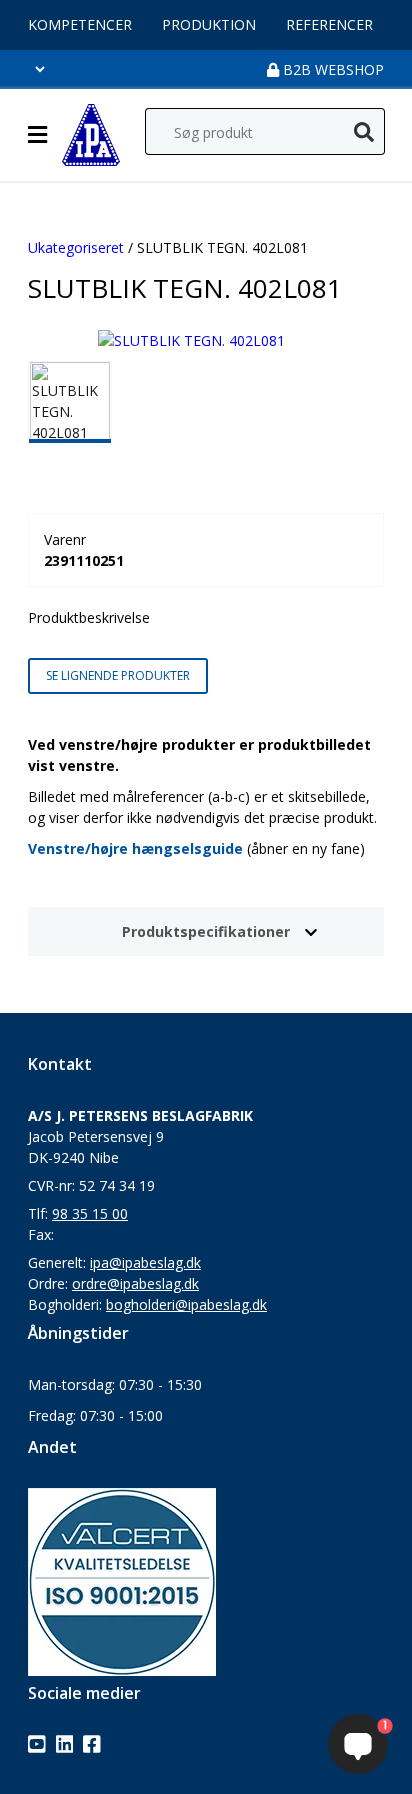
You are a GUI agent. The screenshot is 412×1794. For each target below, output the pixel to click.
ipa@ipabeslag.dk (145, 1262)
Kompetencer (80, 24)
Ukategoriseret (76, 247)
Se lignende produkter (118, 675)
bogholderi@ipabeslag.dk (186, 1304)
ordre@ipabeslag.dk (135, 1283)
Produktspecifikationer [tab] (206, 931)
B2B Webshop (331, 69)
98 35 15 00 (90, 1213)
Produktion (209, 24)
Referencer (329, 24)
